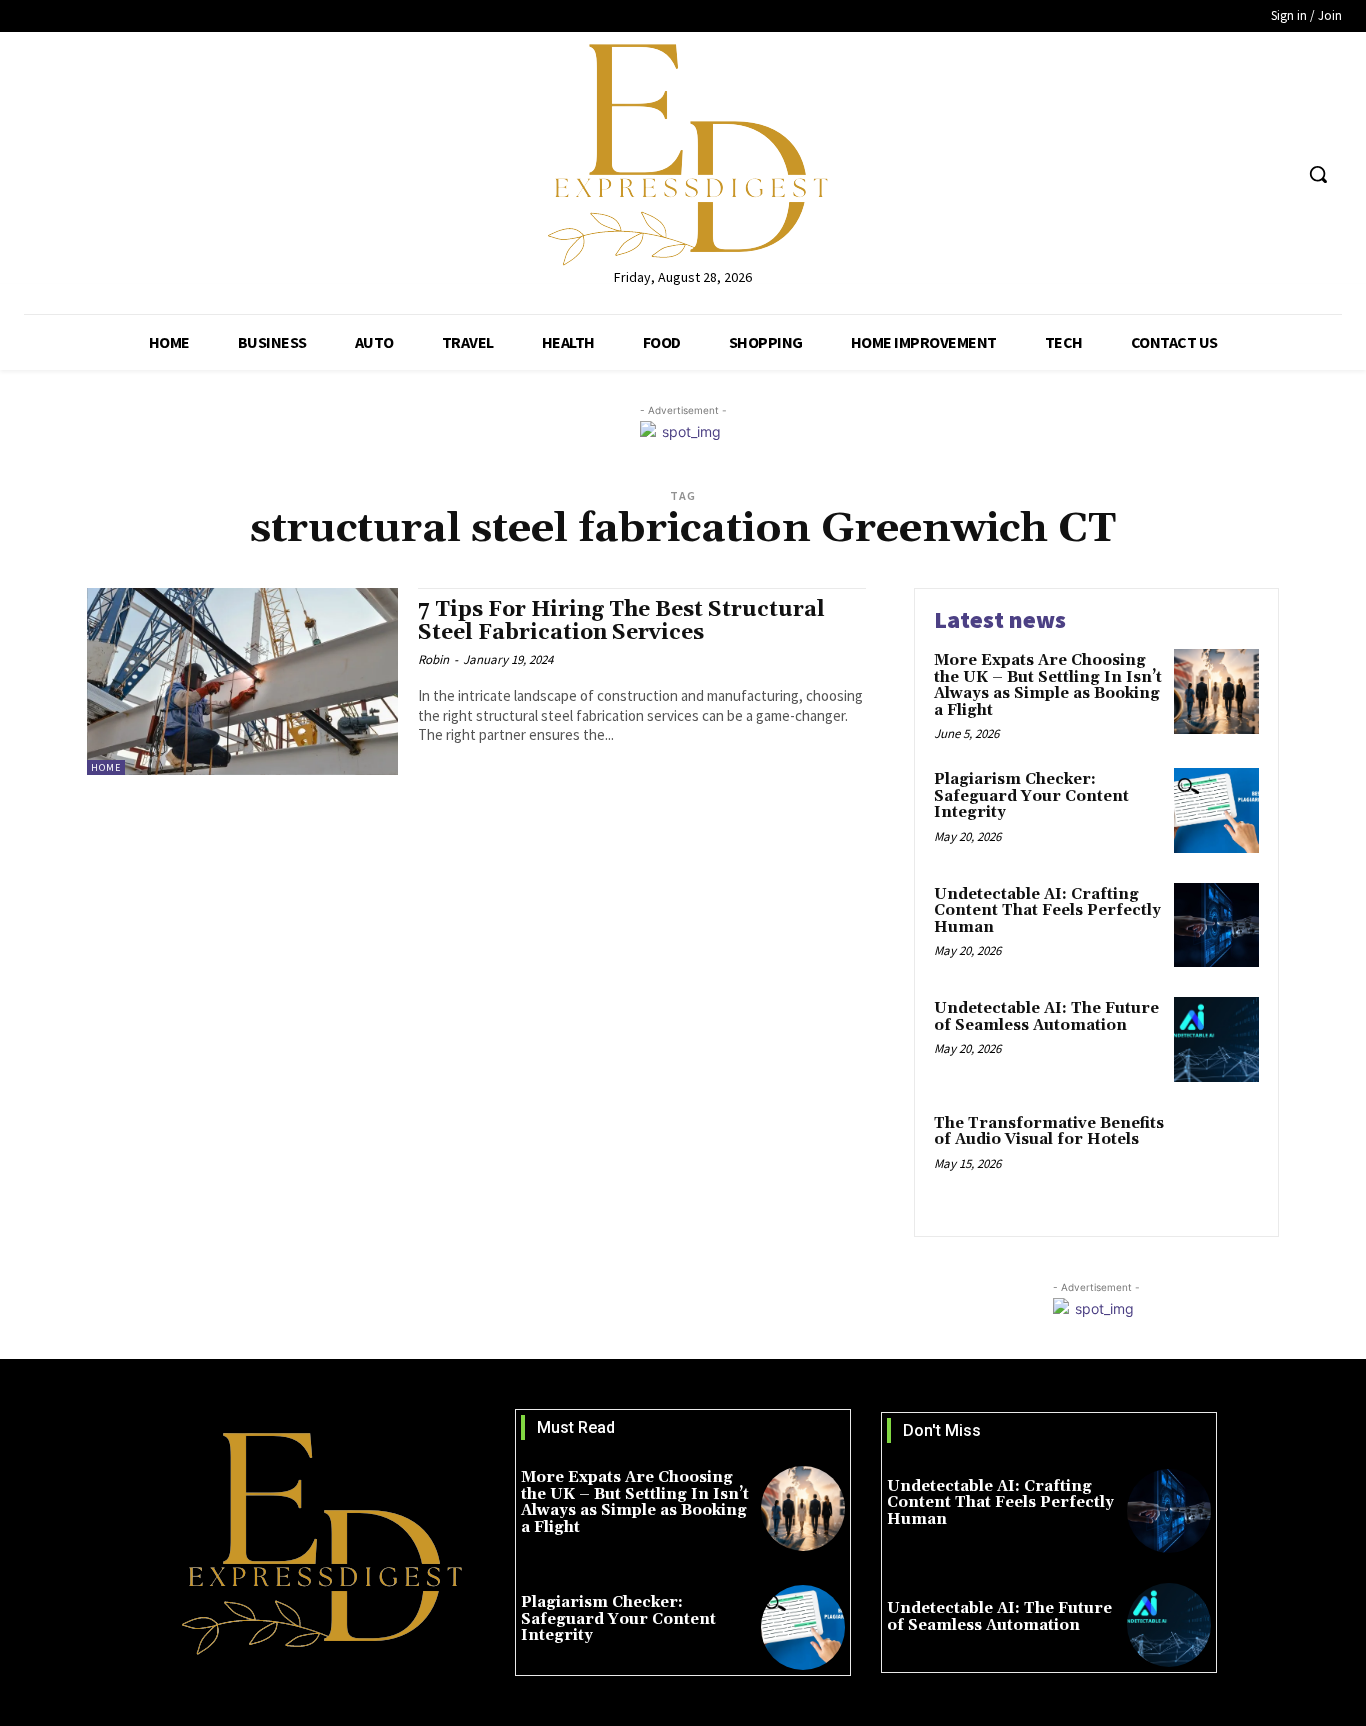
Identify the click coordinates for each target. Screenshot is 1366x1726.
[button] (1318, 174)
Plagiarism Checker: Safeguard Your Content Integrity (1031, 796)
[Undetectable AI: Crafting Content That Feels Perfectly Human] (1216, 925)
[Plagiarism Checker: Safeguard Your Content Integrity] (1216, 810)
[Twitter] (1238, 174)
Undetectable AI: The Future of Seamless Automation (1046, 1017)
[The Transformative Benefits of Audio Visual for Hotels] (1216, 1154)
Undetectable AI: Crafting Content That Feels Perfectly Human (1047, 911)
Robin (433, 659)
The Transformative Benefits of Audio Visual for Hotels (1049, 1132)
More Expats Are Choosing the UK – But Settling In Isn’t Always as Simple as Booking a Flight (1048, 685)
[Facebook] (1200, 174)
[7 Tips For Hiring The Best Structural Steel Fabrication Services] (242, 681)
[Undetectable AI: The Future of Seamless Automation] (1216, 1039)
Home (106, 767)
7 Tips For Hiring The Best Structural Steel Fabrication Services (621, 621)
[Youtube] (1275, 174)
